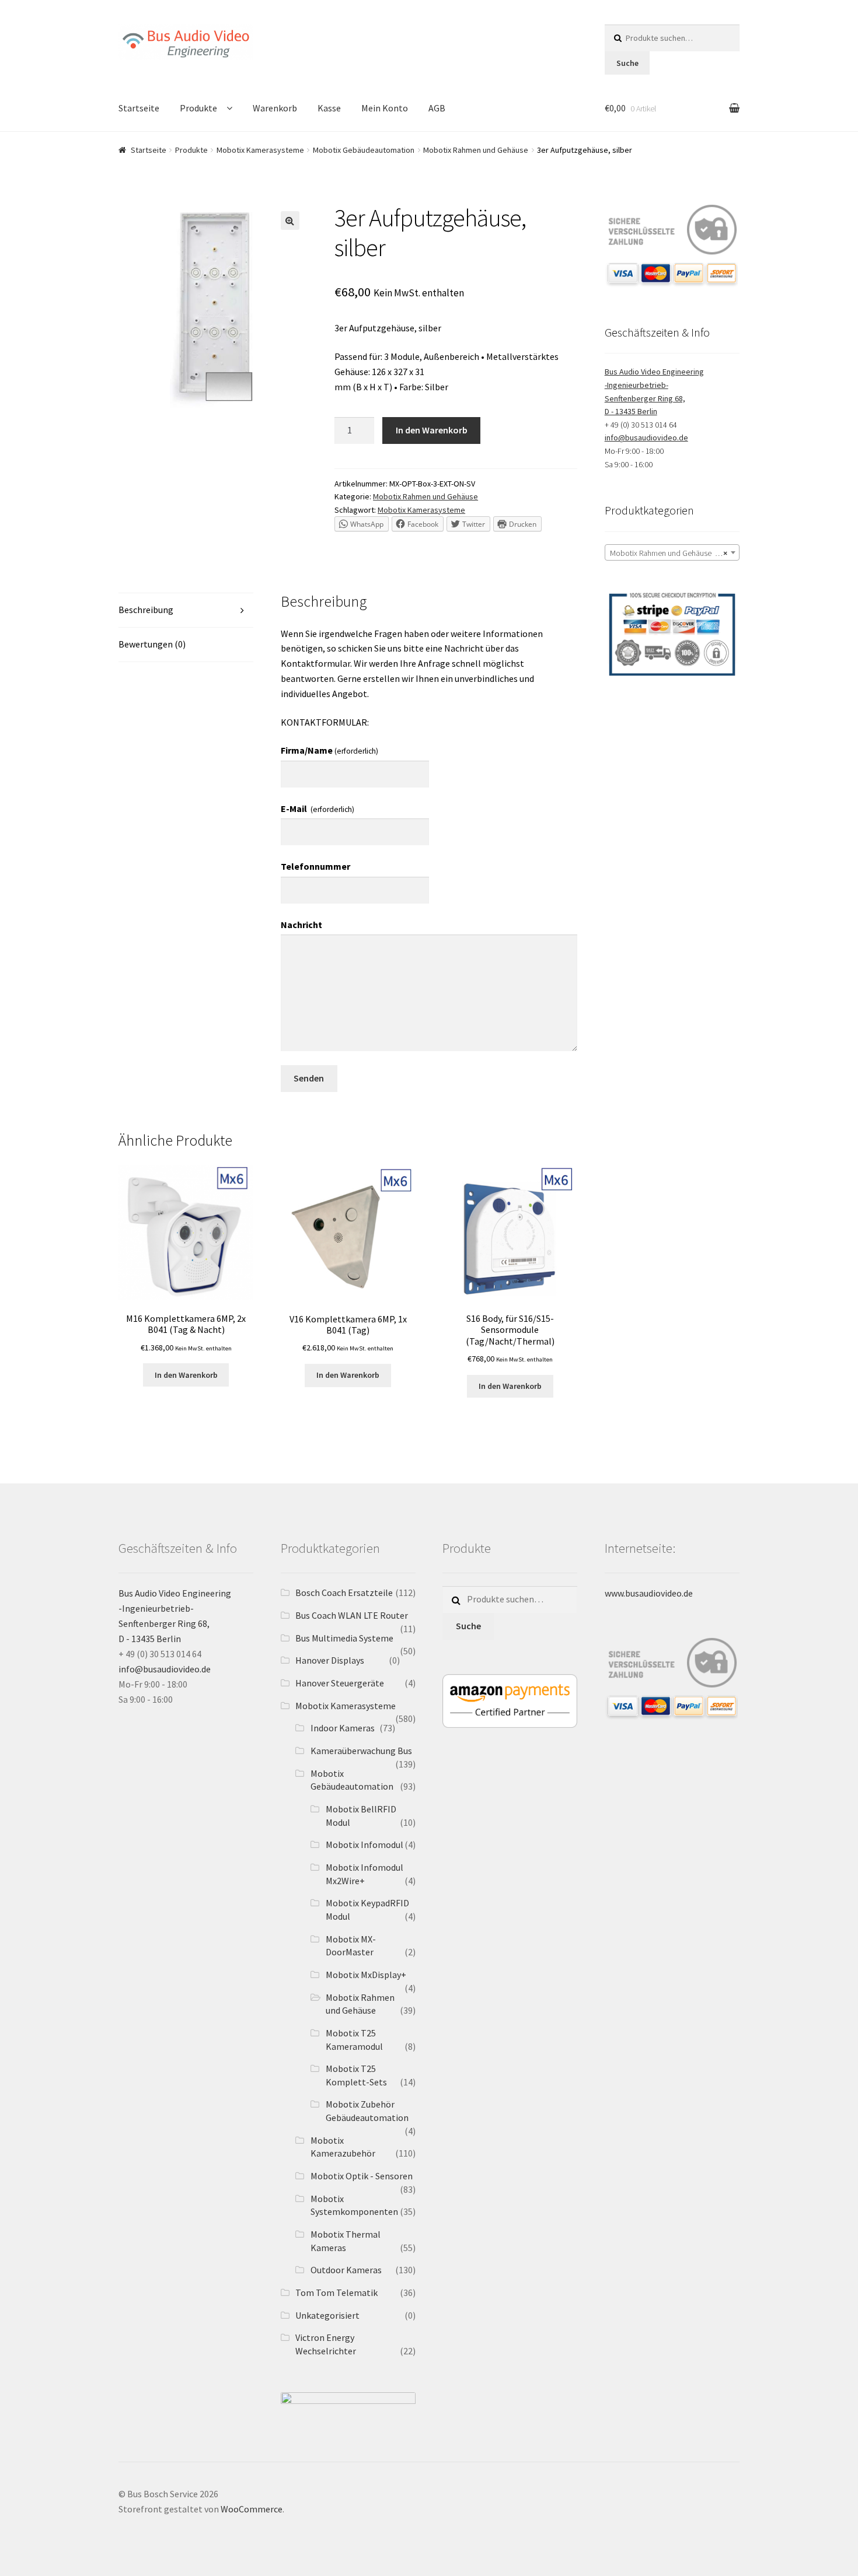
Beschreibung (146, 610)
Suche (627, 63)
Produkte (198, 108)
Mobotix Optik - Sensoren (362, 2176)
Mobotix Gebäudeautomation (364, 150)
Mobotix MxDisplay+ (366, 1975)
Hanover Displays (330, 1660)
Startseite (139, 108)
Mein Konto (385, 108)
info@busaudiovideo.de (646, 437)
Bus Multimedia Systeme (344, 1638)
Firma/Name (329, 750)
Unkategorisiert (327, 2315)
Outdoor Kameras (346, 2270)
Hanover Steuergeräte (340, 1683)
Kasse (329, 108)
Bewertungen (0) (152, 644)
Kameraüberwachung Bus (361, 1751)
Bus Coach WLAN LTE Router (352, 1615)
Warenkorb (275, 108)
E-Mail (318, 808)
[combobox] (672, 552)
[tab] (186, 610)
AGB (437, 108)
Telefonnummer (315, 866)
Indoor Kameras (343, 1728)
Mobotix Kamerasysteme (260, 150)
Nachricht (301, 925)
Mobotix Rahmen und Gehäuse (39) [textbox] (669, 553)
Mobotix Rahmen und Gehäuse (476, 150)
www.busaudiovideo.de (649, 1593)
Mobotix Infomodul (365, 1845)
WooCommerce (252, 2509)
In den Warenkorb (432, 430)
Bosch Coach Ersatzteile (344, 1592)
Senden (309, 1078)
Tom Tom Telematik (336, 2292)
